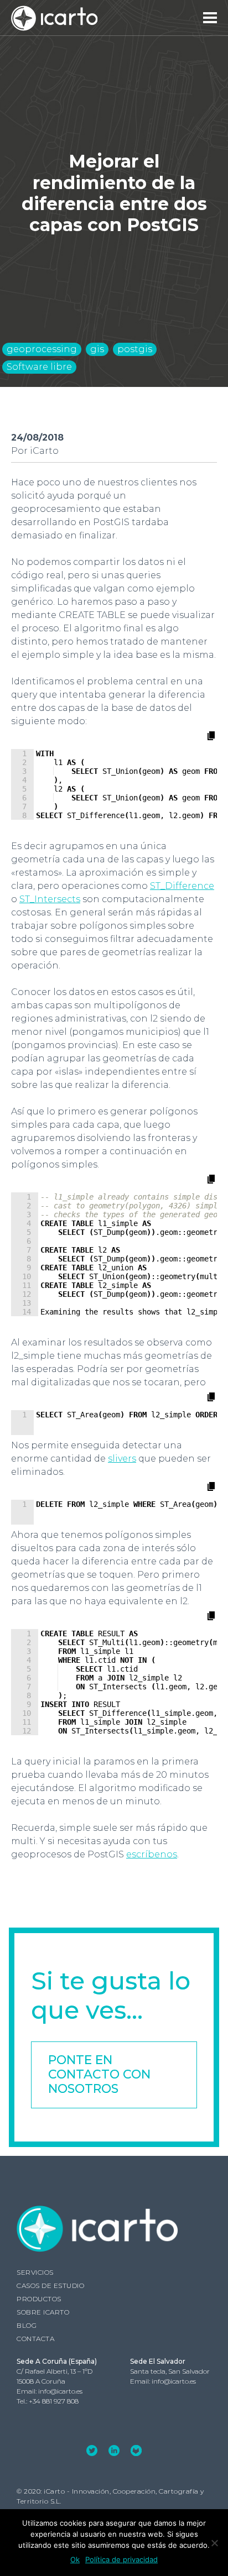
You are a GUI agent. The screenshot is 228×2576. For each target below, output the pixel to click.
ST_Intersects (50, 899)
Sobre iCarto (43, 2312)
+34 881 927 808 (54, 2401)
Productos (39, 2299)
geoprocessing (42, 349)
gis (97, 349)
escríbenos (152, 1854)
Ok (75, 2559)
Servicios (35, 2272)
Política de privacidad (121, 2559)
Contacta (35, 2339)
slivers (122, 1459)
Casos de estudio (50, 2286)
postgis (135, 349)
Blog (27, 2325)
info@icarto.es (60, 2391)
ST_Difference (182, 886)
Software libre (39, 367)
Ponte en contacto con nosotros (99, 2075)
